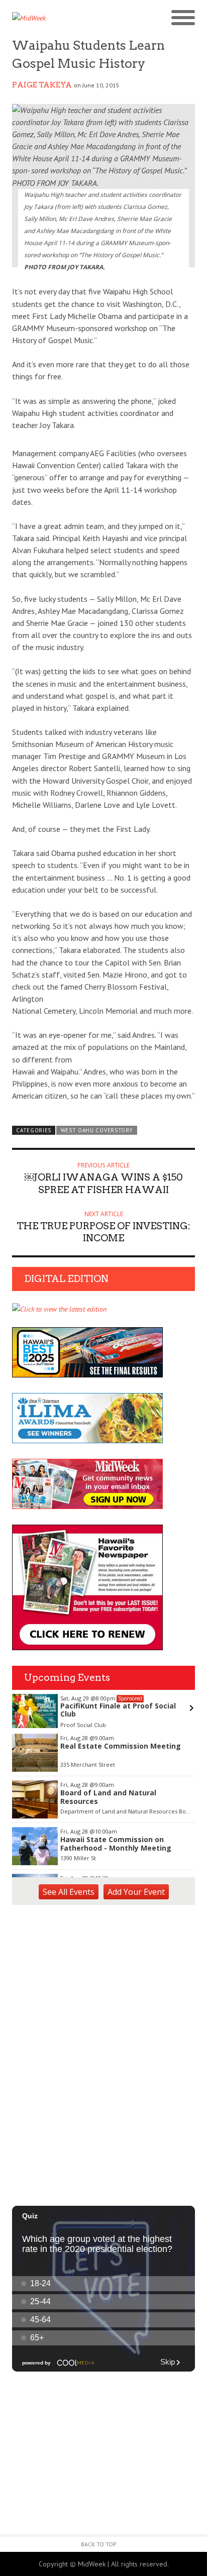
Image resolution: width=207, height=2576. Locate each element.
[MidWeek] (58, 18)
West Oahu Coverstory (97, 1130)
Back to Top (99, 2544)
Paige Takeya (42, 85)
